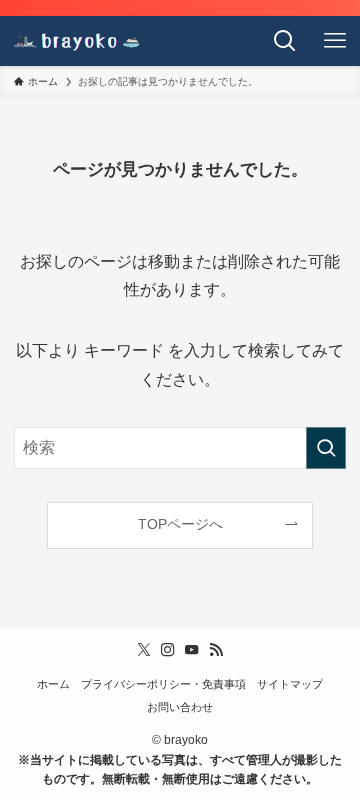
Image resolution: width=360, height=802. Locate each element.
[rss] (216, 650)
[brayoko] (82, 41)
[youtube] (192, 650)
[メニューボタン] (335, 41)
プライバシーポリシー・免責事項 (163, 684)
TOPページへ (180, 524)
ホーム (53, 684)
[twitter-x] (144, 650)
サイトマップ (290, 684)
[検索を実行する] (326, 448)
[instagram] (168, 650)
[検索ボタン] (285, 41)
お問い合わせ (180, 707)
